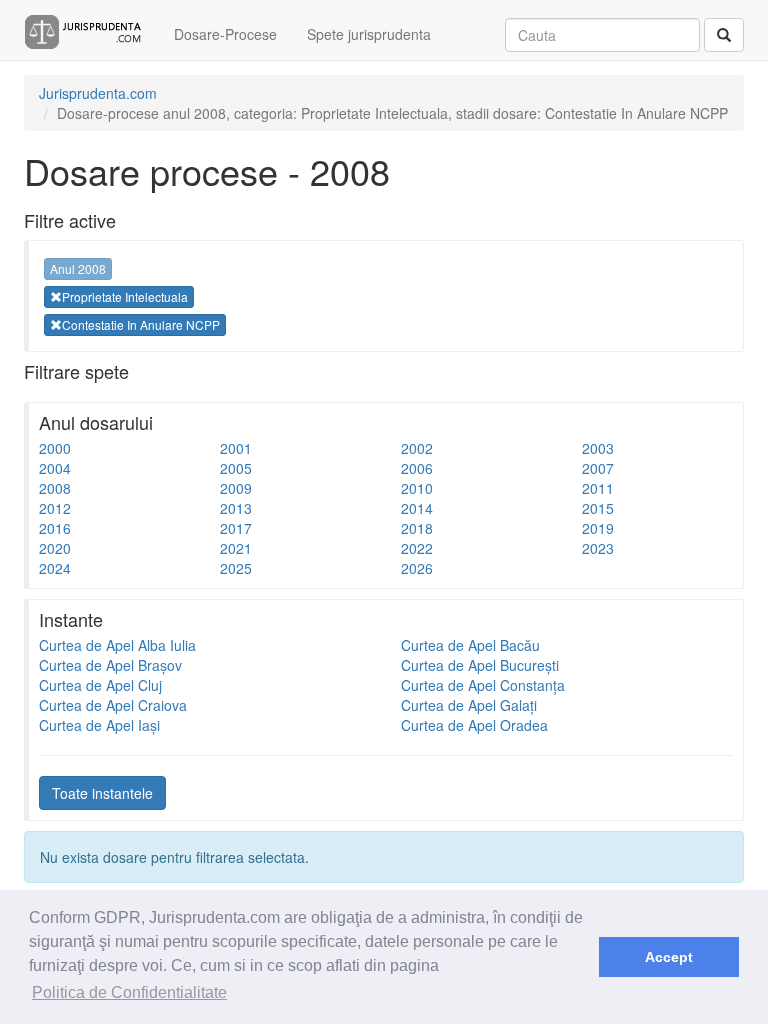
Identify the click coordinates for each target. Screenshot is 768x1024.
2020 (55, 548)
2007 (598, 468)
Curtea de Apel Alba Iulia (117, 645)
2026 (417, 568)
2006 (417, 468)
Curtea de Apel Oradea (474, 725)
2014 (417, 508)
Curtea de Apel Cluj (100, 685)
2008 (55, 488)
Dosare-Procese (225, 34)
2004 (55, 468)
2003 (598, 448)
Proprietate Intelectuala (125, 296)
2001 (236, 448)
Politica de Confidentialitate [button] (129, 992)
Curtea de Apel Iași (99, 725)
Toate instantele (102, 793)
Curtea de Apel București (480, 665)
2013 (236, 508)
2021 (236, 548)
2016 (55, 528)
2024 (55, 568)
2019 (598, 528)
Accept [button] (669, 957)
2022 (417, 548)
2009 (236, 488)
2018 (417, 528)
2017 (236, 528)
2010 (417, 488)
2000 (55, 448)
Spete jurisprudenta (369, 34)
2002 (417, 448)
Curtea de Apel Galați (469, 705)
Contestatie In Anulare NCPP (141, 324)
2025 (236, 568)
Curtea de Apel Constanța (483, 685)
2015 (598, 508)
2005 (236, 468)
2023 (598, 548)
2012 (55, 508)
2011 (598, 488)
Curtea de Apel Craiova (113, 705)
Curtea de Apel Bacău (470, 645)
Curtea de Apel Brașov (110, 665)
